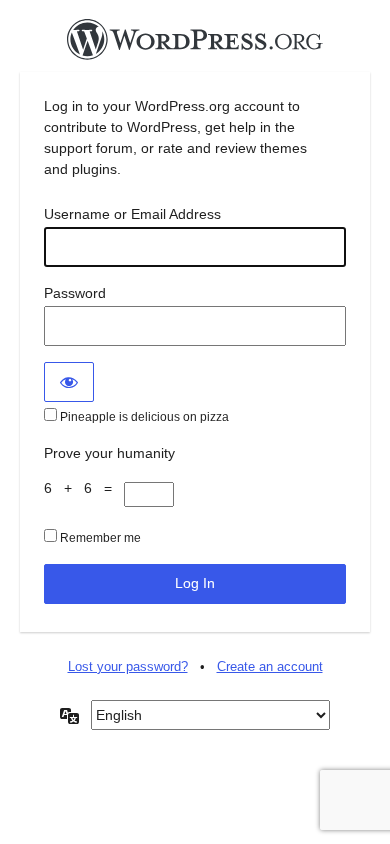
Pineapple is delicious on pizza (143, 417)
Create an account (270, 666)
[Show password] (69, 382)
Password (75, 293)
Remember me (99, 538)
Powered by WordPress (195, 45)
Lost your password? (128, 666)
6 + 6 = (84, 488)
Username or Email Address (132, 214)
